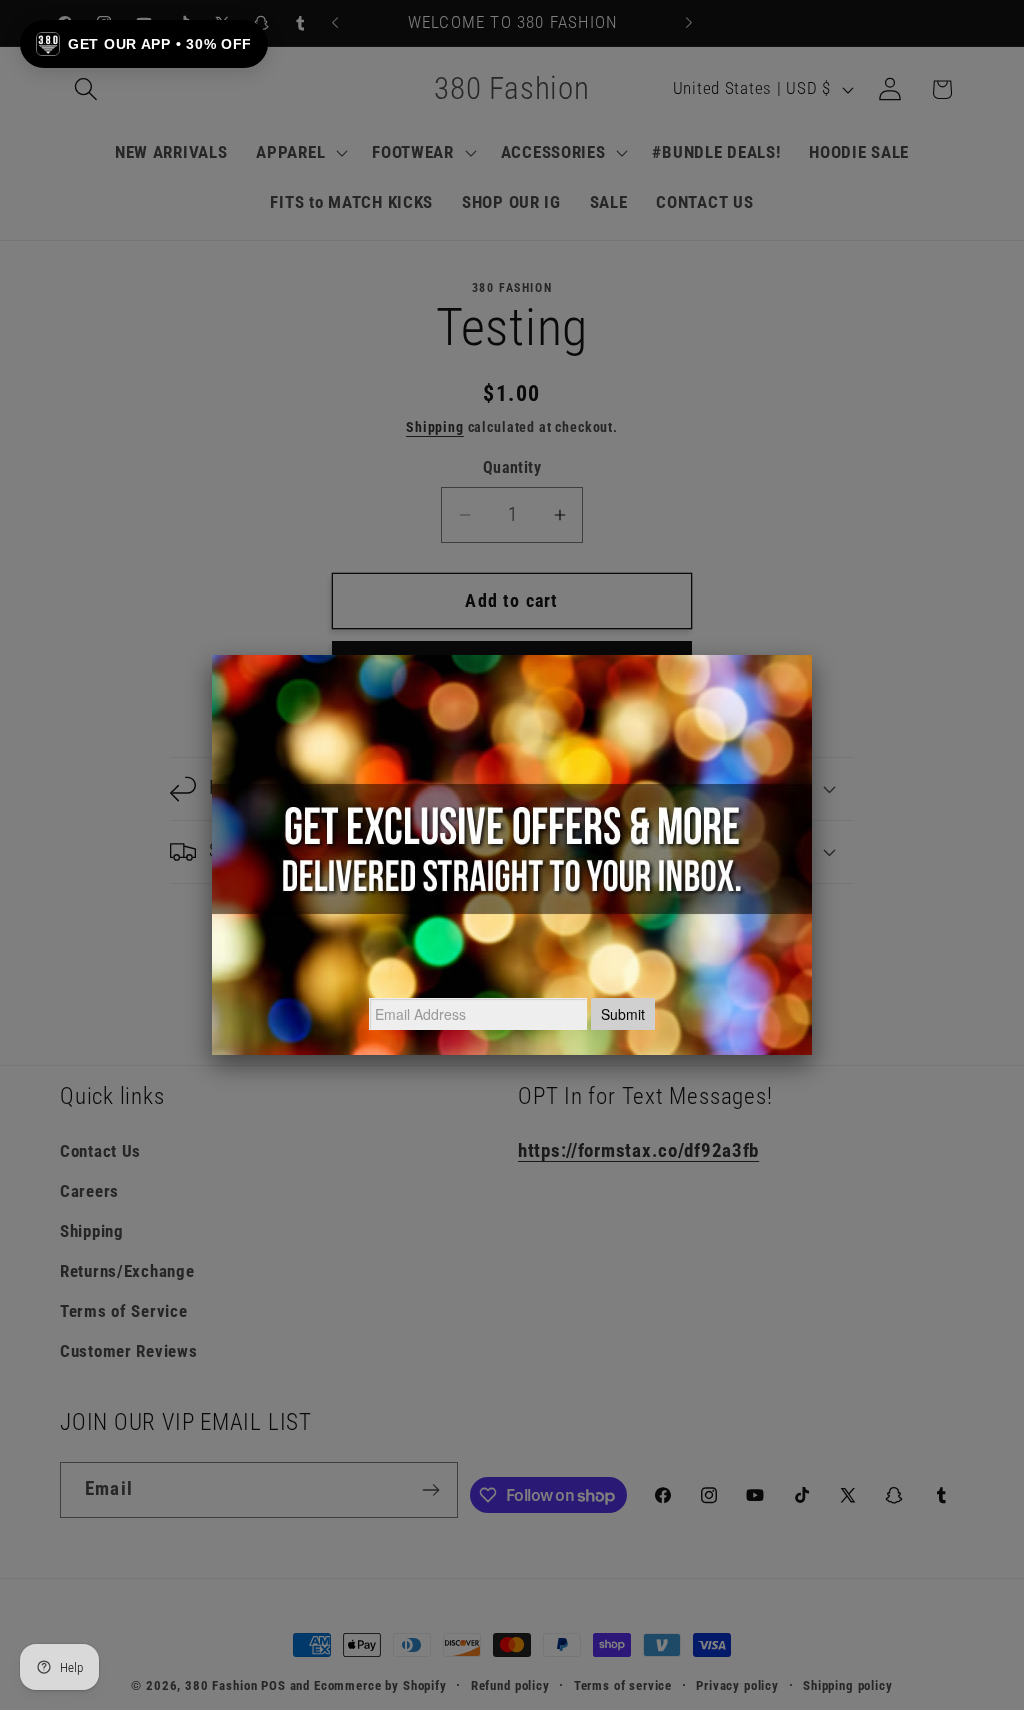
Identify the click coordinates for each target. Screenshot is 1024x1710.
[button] (144, 44)
